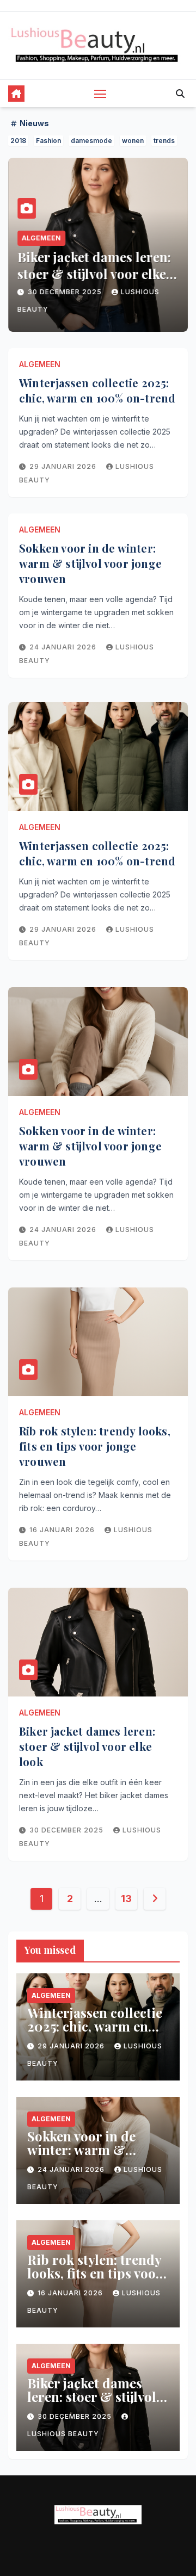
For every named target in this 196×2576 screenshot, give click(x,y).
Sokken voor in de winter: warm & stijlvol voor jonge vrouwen (90, 563)
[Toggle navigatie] (100, 94)
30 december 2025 (66, 292)
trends (164, 141)
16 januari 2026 (63, 1530)
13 (126, 1899)
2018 (18, 141)
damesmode (91, 141)
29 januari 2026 (64, 466)
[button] (180, 94)
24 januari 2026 (64, 647)
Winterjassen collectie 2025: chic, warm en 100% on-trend (97, 390)
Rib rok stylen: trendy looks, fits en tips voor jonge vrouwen (95, 1446)
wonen (133, 141)
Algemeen (41, 238)
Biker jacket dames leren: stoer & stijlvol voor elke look (94, 274)
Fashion (48, 141)
